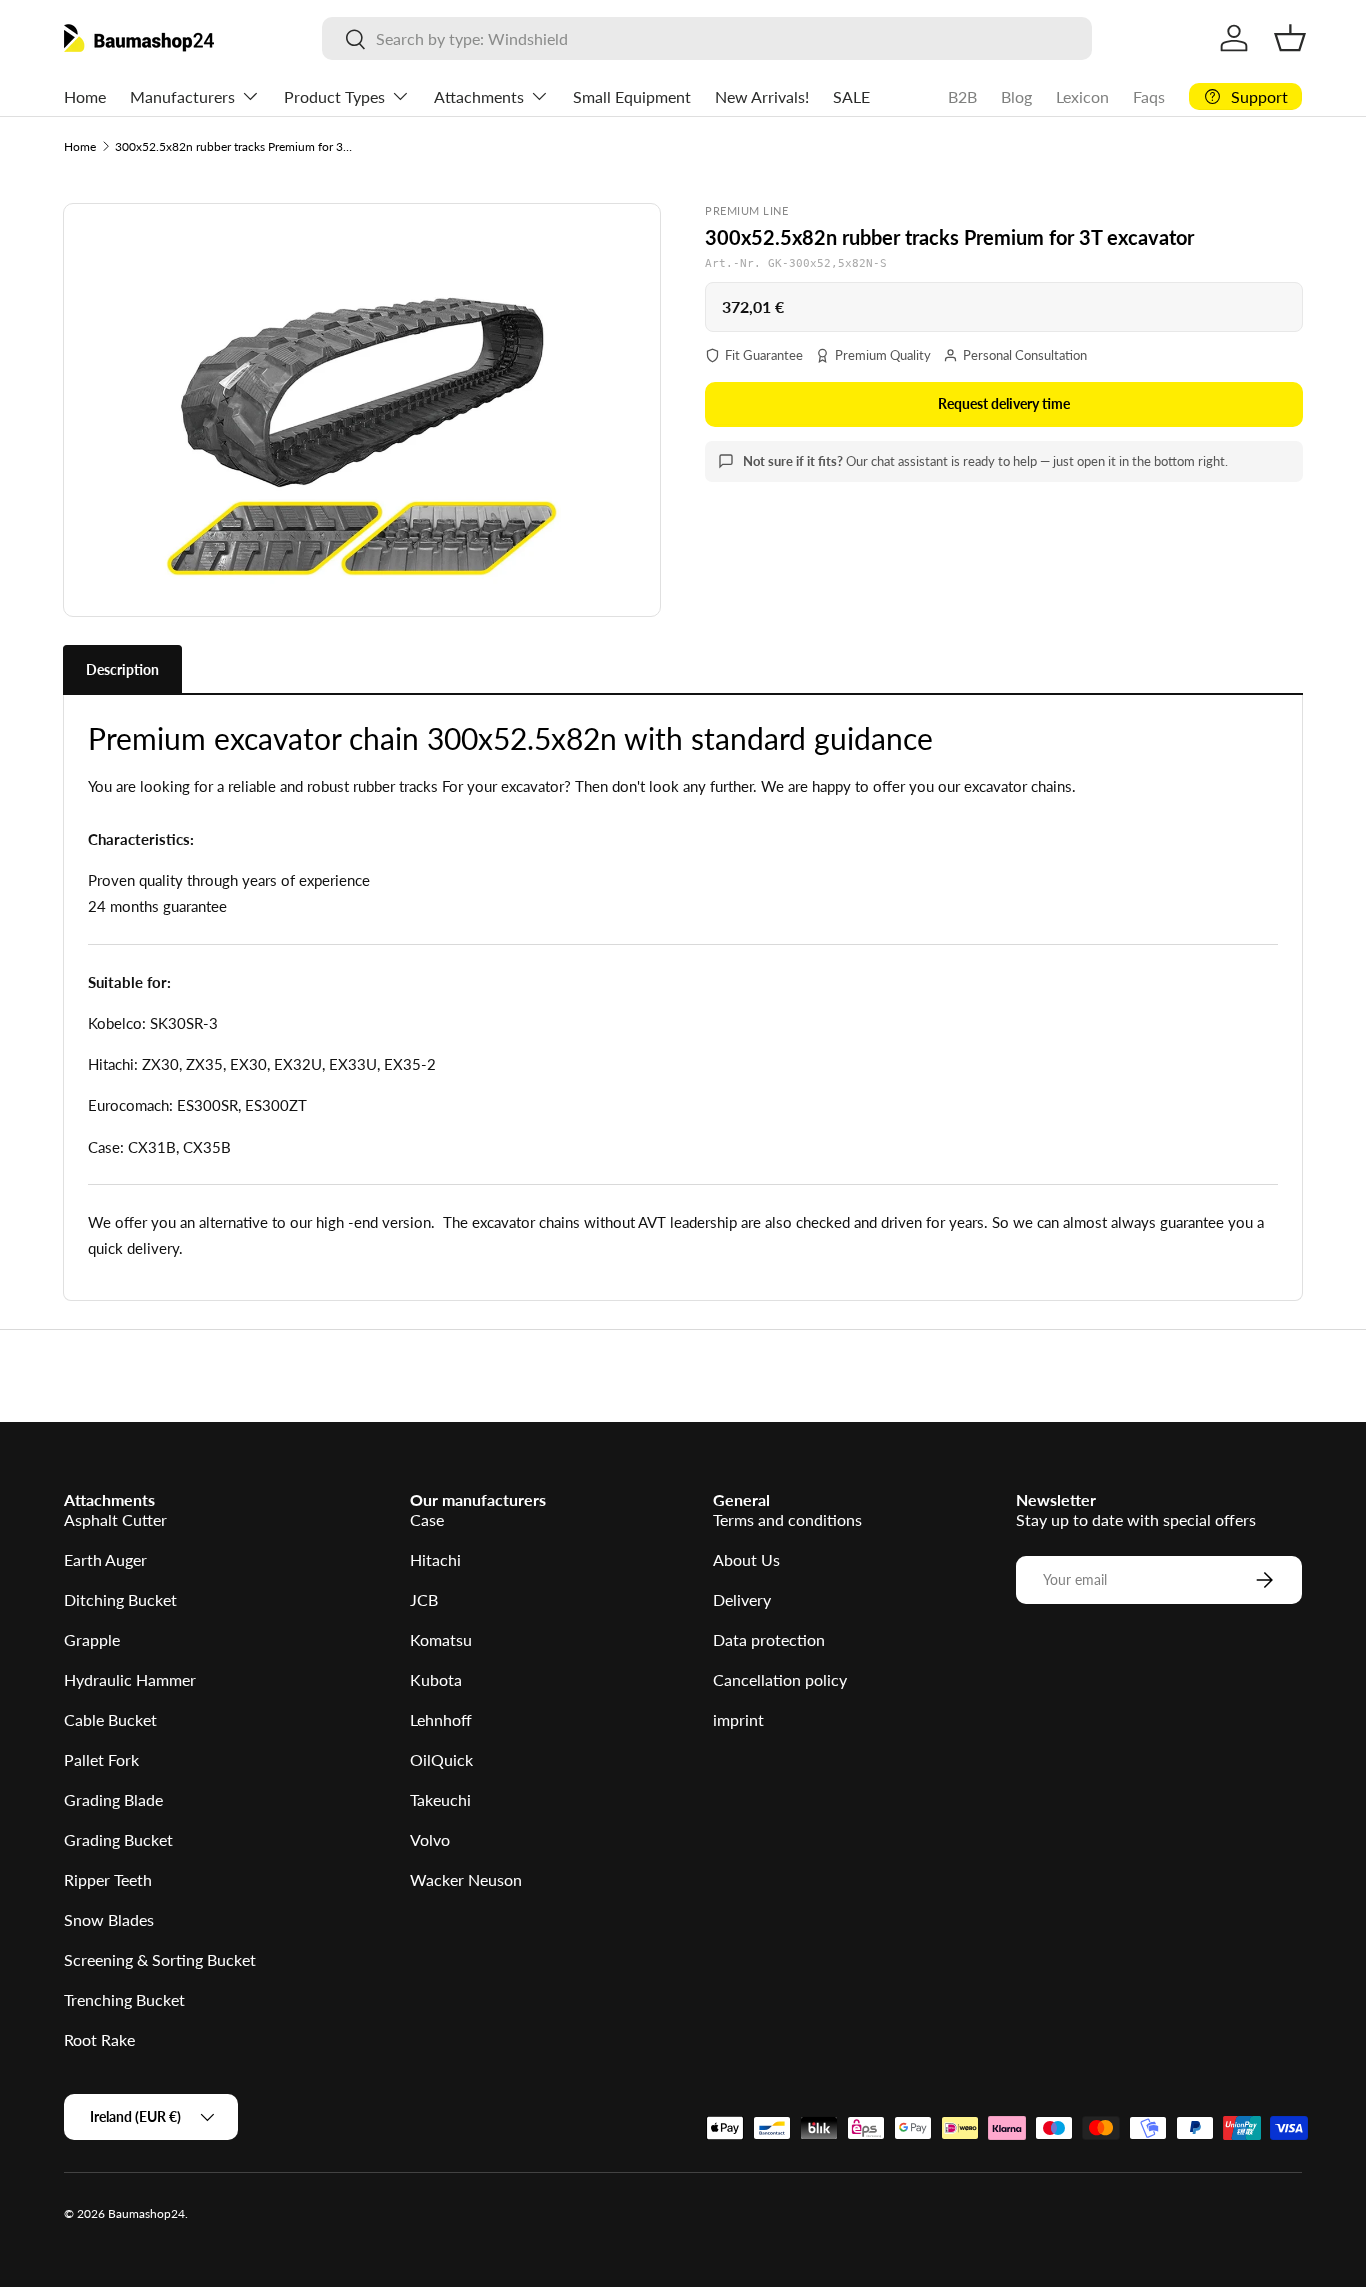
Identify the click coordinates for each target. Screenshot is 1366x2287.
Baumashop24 (146, 2213)
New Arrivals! (762, 96)
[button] (1290, 38)
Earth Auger (105, 1559)
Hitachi (435, 1559)
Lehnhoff (441, 1719)
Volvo (430, 1839)
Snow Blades (109, 1919)
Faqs (1149, 96)
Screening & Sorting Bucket (160, 1959)
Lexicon (1082, 96)
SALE (851, 96)
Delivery (742, 1599)
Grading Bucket (118, 1839)
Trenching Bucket (124, 1999)
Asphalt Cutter (115, 1519)
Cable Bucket (110, 1719)
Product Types (334, 96)
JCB (424, 1599)
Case (427, 1519)
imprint (738, 1719)
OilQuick (441, 1759)
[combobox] (707, 38)
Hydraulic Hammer (130, 1679)
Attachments (479, 96)
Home (85, 96)
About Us (746, 1559)
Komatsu (441, 1639)
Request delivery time (1004, 403)
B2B (962, 96)
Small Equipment (632, 96)
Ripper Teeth (108, 1879)
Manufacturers (182, 96)
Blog (1016, 96)
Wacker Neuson (466, 1879)
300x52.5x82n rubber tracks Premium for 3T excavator (235, 146)
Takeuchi (440, 1799)
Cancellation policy (780, 1679)
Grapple (92, 1639)
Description (122, 669)
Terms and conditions (787, 1519)
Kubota (436, 1679)
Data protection (769, 1639)
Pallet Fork (101, 1759)
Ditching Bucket (120, 1599)
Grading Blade (113, 1799)
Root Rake (99, 2039)
